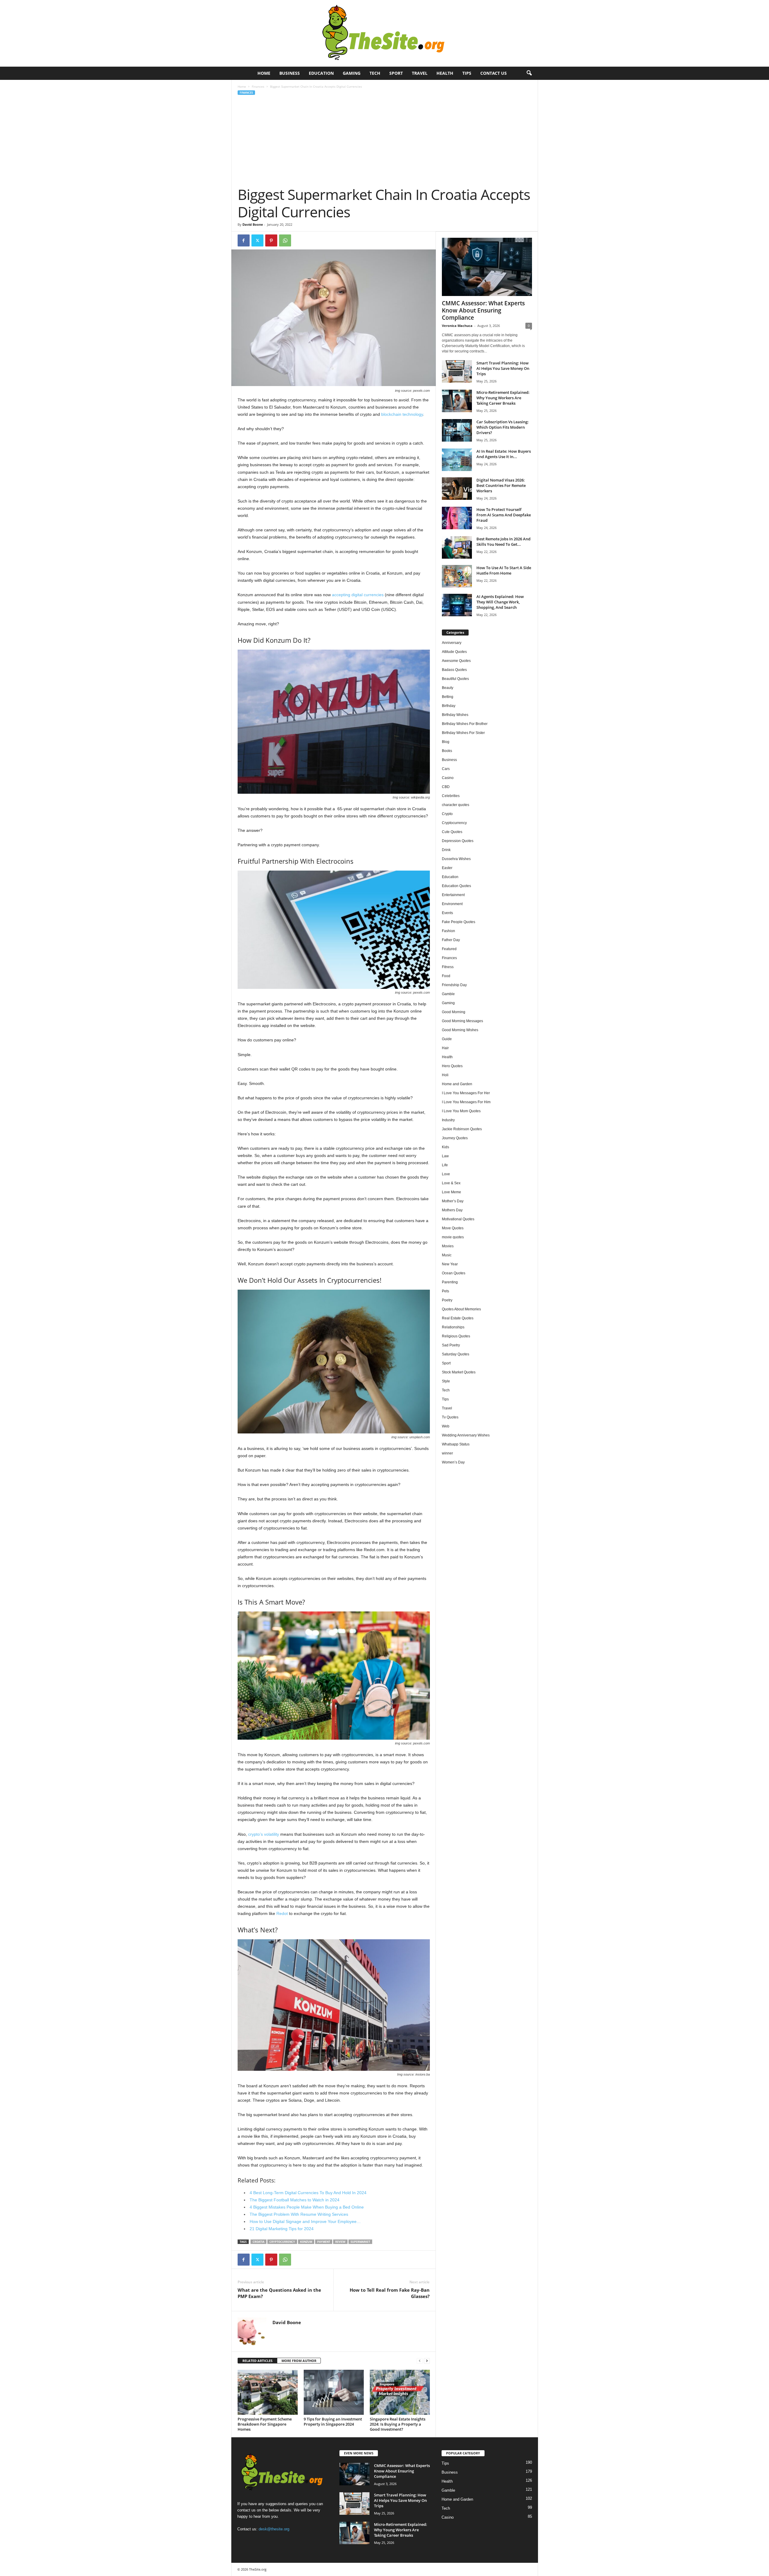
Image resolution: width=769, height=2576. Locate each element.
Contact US (494, 73)
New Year (450, 1264)
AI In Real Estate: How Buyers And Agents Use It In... (504, 454)
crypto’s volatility (264, 1834)
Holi (445, 1075)
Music (447, 1255)
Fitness (448, 967)
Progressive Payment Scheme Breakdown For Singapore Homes (265, 2424)
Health (445, 73)
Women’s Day (453, 1462)
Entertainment (453, 895)
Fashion (448, 931)
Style (446, 1381)
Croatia (258, 2242)
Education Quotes (456, 886)
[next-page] (427, 2361)
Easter (447, 868)
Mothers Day (452, 1210)
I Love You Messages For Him (466, 1102)
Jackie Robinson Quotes (462, 1129)
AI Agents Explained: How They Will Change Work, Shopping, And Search (500, 602)
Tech (375, 73)
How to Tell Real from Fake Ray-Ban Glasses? (390, 2293)
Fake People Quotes (459, 922)
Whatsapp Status (456, 1444)
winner (447, 1453)
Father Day (451, 940)
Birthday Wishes (455, 715)
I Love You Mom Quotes (461, 1111)
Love (446, 1174)
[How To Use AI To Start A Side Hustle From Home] (457, 576)
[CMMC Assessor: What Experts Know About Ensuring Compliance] (487, 267)
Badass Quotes (454, 670)
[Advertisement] (385, 141)
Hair (445, 1048)
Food (446, 976)
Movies (448, 1246)
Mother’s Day (453, 1201)
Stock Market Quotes (459, 1372)
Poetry (447, 1300)
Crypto (447, 814)
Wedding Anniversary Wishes (466, 1435)
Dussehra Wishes (456, 859)
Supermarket (360, 2242)
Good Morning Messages (462, 1021)
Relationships (453, 1327)
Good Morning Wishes (460, 1030)
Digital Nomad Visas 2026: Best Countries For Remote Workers (501, 485)
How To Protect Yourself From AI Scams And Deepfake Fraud (504, 515)
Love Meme (451, 1192)
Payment (324, 2242)
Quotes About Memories (461, 1309)
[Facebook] (244, 240)
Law (445, 1156)
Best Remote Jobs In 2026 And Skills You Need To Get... (503, 542)
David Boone (253, 224)
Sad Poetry (451, 1345)
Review (340, 2242)
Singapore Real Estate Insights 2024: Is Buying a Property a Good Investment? (398, 2424)
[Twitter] (257, 240)
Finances (258, 86)
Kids (445, 1147)
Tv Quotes (450, 1417)
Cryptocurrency (282, 2242)
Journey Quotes (455, 1138)
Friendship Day (454, 985)
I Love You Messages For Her (466, 1093)
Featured (449, 949)
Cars (446, 769)
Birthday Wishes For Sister (463, 733)
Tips (467, 73)
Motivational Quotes (458, 1219)
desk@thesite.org (274, 2529)
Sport (396, 73)
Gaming (352, 73)
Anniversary (452, 643)
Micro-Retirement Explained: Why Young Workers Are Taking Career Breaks (503, 398)
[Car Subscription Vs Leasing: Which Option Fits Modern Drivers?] (457, 430)
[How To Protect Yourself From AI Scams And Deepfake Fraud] (457, 518)
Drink (446, 850)
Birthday (449, 706)
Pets (445, 1291)
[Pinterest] (271, 240)
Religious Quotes (456, 1336)
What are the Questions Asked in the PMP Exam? (279, 2293)
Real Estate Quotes (458, 1318)
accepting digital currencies (358, 595)
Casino (448, 778)
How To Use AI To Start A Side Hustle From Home (504, 570)
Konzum (306, 2242)
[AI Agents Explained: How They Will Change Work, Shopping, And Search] (457, 605)
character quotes (456, 805)
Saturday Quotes (456, 1354)
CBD (446, 787)
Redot (282, 1913)
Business (290, 73)
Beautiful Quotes (455, 679)
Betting (448, 697)
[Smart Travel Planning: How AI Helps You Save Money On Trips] (457, 371)
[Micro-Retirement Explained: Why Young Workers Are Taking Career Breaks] (457, 401)
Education (321, 73)
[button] (529, 73)
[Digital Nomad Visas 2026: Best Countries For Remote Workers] (457, 489)
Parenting (450, 1282)
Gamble (448, 994)
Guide (447, 1039)
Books (447, 751)
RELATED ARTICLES (257, 2361)
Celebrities (451, 796)
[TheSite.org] (384, 33)
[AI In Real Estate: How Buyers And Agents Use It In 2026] (457, 460)
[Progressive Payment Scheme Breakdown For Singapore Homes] (268, 2392)
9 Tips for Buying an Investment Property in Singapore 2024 (333, 2422)
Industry (448, 1120)
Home (264, 73)
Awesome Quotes (456, 661)
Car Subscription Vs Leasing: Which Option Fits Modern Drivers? (503, 427)
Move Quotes (453, 1228)
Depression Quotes (458, 841)
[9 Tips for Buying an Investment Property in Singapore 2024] (334, 2392)
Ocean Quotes (454, 1273)
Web (446, 1426)
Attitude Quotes (454, 652)
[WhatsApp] (285, 240)
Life (445, 1165)
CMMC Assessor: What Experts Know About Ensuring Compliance (483, 310)
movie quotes (453, 1237)
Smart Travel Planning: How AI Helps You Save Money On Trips (503, 368)
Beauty (448, 688)
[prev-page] (420, 2361)
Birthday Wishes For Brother (465, 724)
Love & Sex (451, 1183)
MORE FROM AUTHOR (299, 2361)
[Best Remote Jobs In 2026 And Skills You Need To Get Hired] (457, 547)
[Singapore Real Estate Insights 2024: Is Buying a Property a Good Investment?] (400, 2392)
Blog (446, 742)
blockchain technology (402, 414)
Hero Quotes (452, 1066)
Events (447, 913)
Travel (420, 73)
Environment (452, 904)
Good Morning (454, 1012)
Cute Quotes (452, 832)
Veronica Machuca (457, 326)
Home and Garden (457, 1084)
